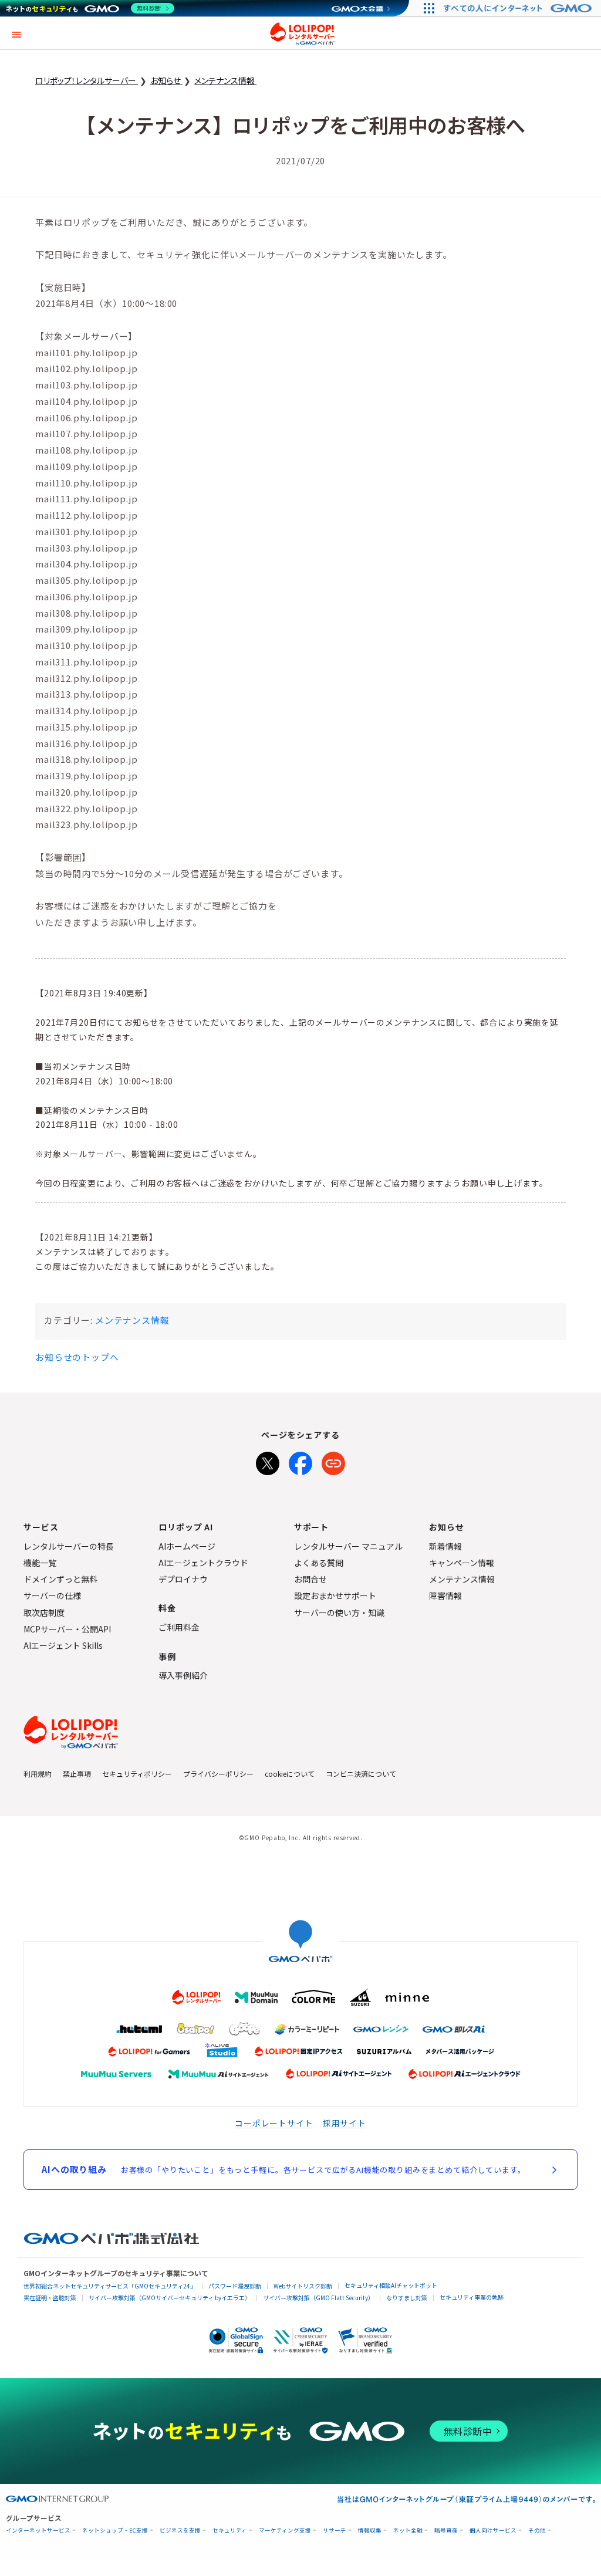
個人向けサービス (493, 2531)
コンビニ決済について (361, 1774)
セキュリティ (230, 2531)
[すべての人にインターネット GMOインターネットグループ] (519, 8)
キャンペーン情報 (462, 1563)
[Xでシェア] (268, 1461)
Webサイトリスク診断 (303, 2286)
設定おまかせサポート (335, 1595)
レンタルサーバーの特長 (69, 1546)
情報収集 (370, 2531)
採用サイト (345, 2123)
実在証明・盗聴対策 (50, 2298)
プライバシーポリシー (218, 1774)
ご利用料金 (179, 1627)
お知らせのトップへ (77, 1357)
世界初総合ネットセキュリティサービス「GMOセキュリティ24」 (110, 2286)
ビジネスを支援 (180, 2531)
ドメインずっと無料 (60, 1579)
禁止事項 (77, 1774)
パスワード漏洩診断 (235, 2286)
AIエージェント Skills (63, 1645)
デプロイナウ (183, 1579)
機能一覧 (40, 1563)
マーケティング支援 (285, 2531)
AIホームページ (187, 1546)
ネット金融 (408, 2531)
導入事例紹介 (183, 1675)
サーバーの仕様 (52, 1595)
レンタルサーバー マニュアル (348, 1546)
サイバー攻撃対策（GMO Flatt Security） (318, 2298)
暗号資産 (446, 2531)
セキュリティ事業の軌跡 (472, 2297)
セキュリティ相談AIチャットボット (391, 2285)
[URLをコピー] (333, 1461)
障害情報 (445, 1595)
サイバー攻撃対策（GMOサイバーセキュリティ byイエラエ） (170, 2298)
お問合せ (310, 1579)
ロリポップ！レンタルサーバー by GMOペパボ (302, 33)
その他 (537, 2531)
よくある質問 (319, 1563)
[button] (16, 33)
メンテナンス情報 (132, 1320)
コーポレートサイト (274, 2123)
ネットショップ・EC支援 (115, 2531)
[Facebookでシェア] (300, 1461)
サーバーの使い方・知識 (339, 1612)
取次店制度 (44, 1612)
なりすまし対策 (407, 2298)
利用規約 (38, 1774)
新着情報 (445, 1546)
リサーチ (335, 2531)
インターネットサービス (38, 2531)
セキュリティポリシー (137, 1774)
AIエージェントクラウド (203, 1563)
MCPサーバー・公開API (67, 1629)
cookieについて (290, 1774)
